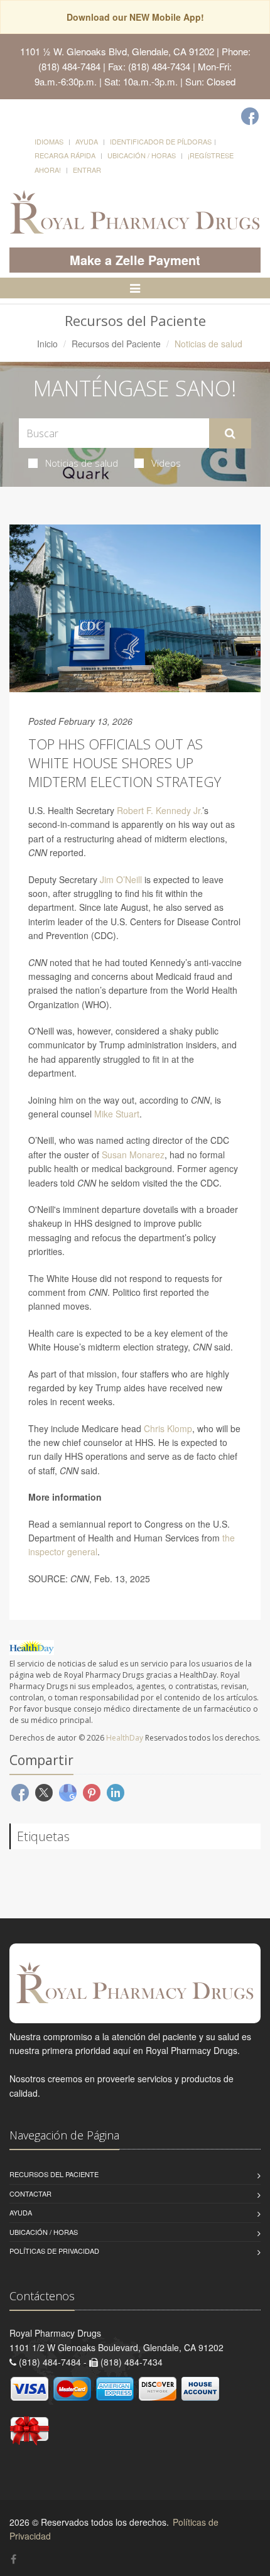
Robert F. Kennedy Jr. (159, 810)
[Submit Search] (230, 433)
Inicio (47, 344)
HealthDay (125, 1738)
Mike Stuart (117, 1114)
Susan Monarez (133, 1155)
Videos (166, 463)
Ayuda (87, 141)
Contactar (30, 2193)
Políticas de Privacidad (54, 2251)
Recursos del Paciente (116, 344)
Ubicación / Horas (142, 155)
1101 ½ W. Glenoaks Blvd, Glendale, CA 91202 (117, 51)
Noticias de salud (82, 463)
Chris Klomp (168, 1428)
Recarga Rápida (65, 155)
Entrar (87, 170)
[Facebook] (250, 116)
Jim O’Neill (121, 879)
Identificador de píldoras (161, 141)
